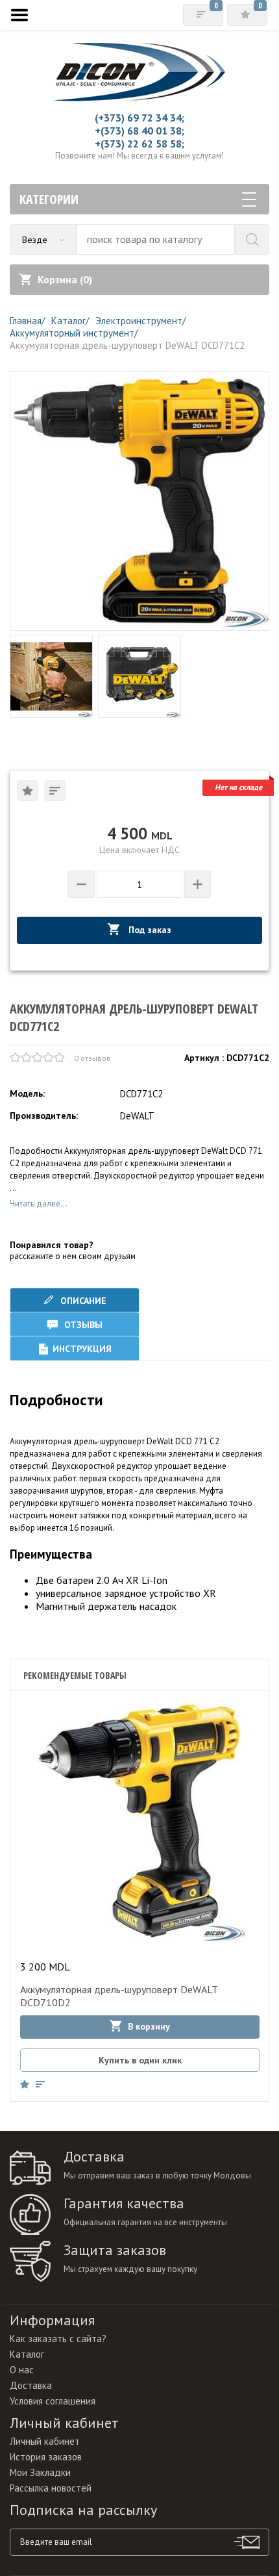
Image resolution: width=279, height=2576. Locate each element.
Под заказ (149, 930)
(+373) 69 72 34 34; (139, 118)
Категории (49, 199)
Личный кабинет (45, 2441)
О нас (22, 2370)
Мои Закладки (40, 2472)
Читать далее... (39, 1204)
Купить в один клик (140, 2060)
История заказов (46, 2457)
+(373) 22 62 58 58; (139, 144)
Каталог (27, 2354)
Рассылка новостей (51, 2488)
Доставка (31, 2385)
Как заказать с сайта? (58, 2339)
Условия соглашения (53, 2401)
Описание (82, 1301)
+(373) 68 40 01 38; (139, 131)
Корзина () (65, 279)
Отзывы (82, 1325)
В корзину (149, 2026)
